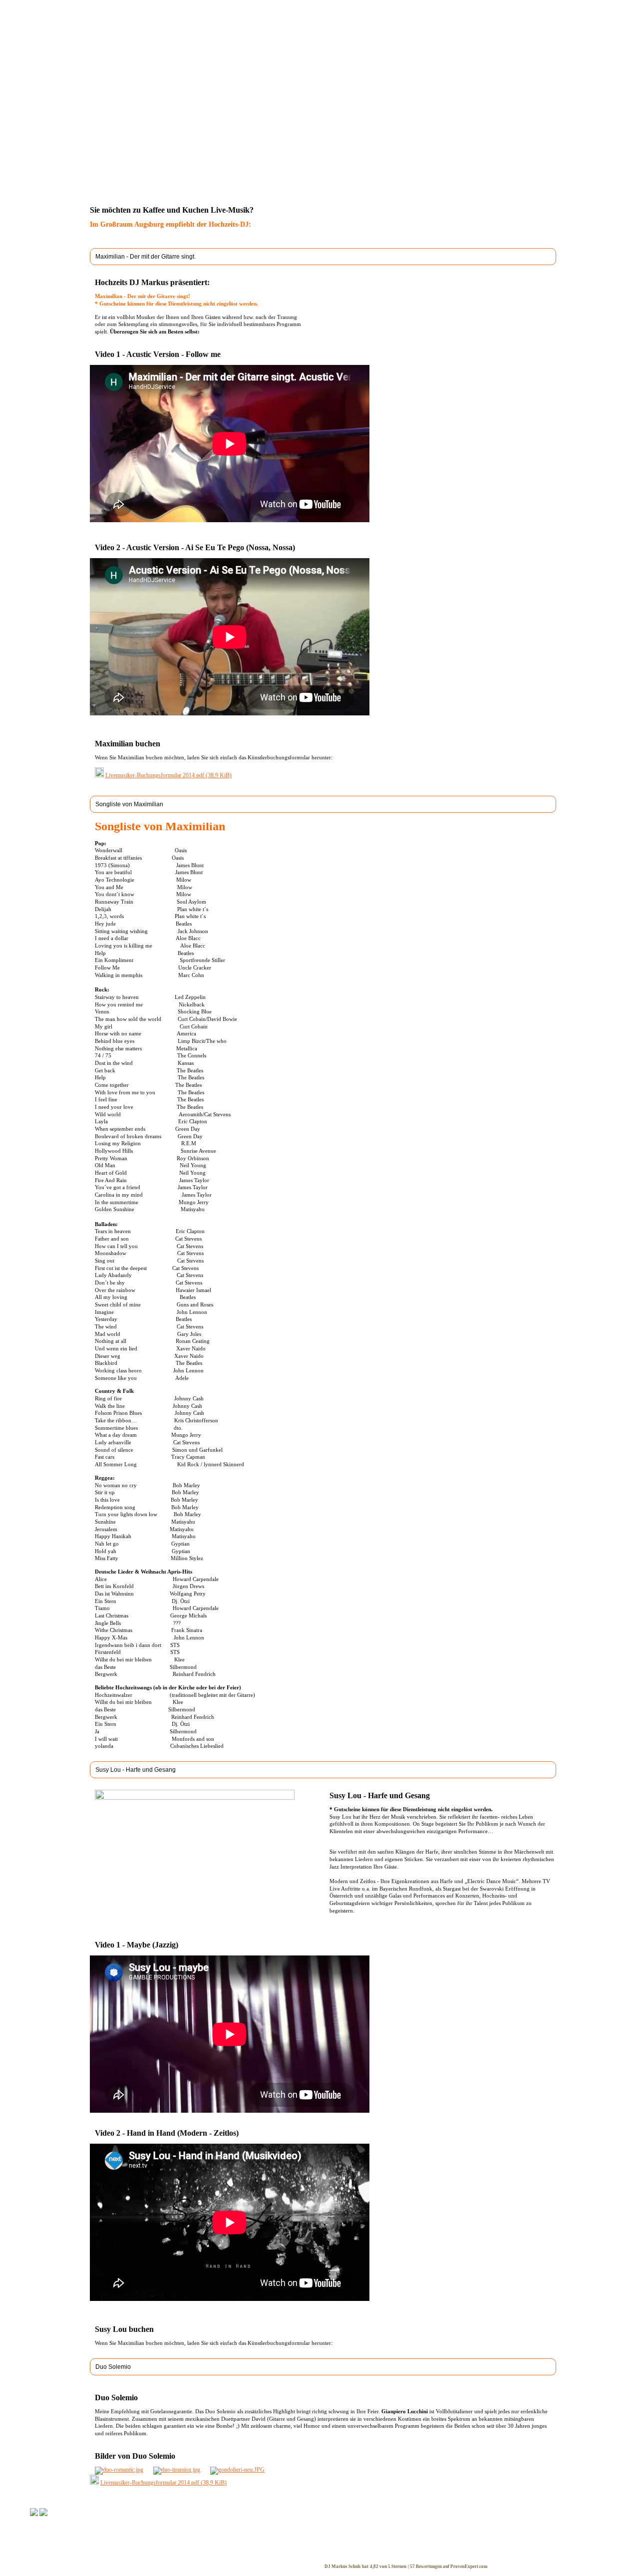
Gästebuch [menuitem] (103, 2544)
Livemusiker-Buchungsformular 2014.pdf (168, 775)
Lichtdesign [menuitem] (263, 2560)
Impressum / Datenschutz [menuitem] (359, 2552)
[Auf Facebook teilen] (89, 188)
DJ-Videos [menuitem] (219, 150)
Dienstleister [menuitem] (184, 2544)
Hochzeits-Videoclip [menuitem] (274, 2552)
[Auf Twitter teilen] (98, 188)
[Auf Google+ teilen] (108, 188)
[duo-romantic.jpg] (119, 2470)
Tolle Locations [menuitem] (188, 2536)
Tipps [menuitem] (408, 150)
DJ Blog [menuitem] (440, 150)
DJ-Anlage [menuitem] (302, 150)
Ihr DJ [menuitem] (183, 150)
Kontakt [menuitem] (376, 150)
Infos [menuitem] (154, 150)
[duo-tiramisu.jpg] (177, 2470)
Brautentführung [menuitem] (270, 2544)
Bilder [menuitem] (97, 2536)
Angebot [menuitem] (340, 150)
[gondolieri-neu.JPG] (237, 2470)
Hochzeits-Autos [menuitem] (189, 2552)
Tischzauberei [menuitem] (266, 2536)
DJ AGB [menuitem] (339, 2544)
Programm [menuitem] (260, 150)
